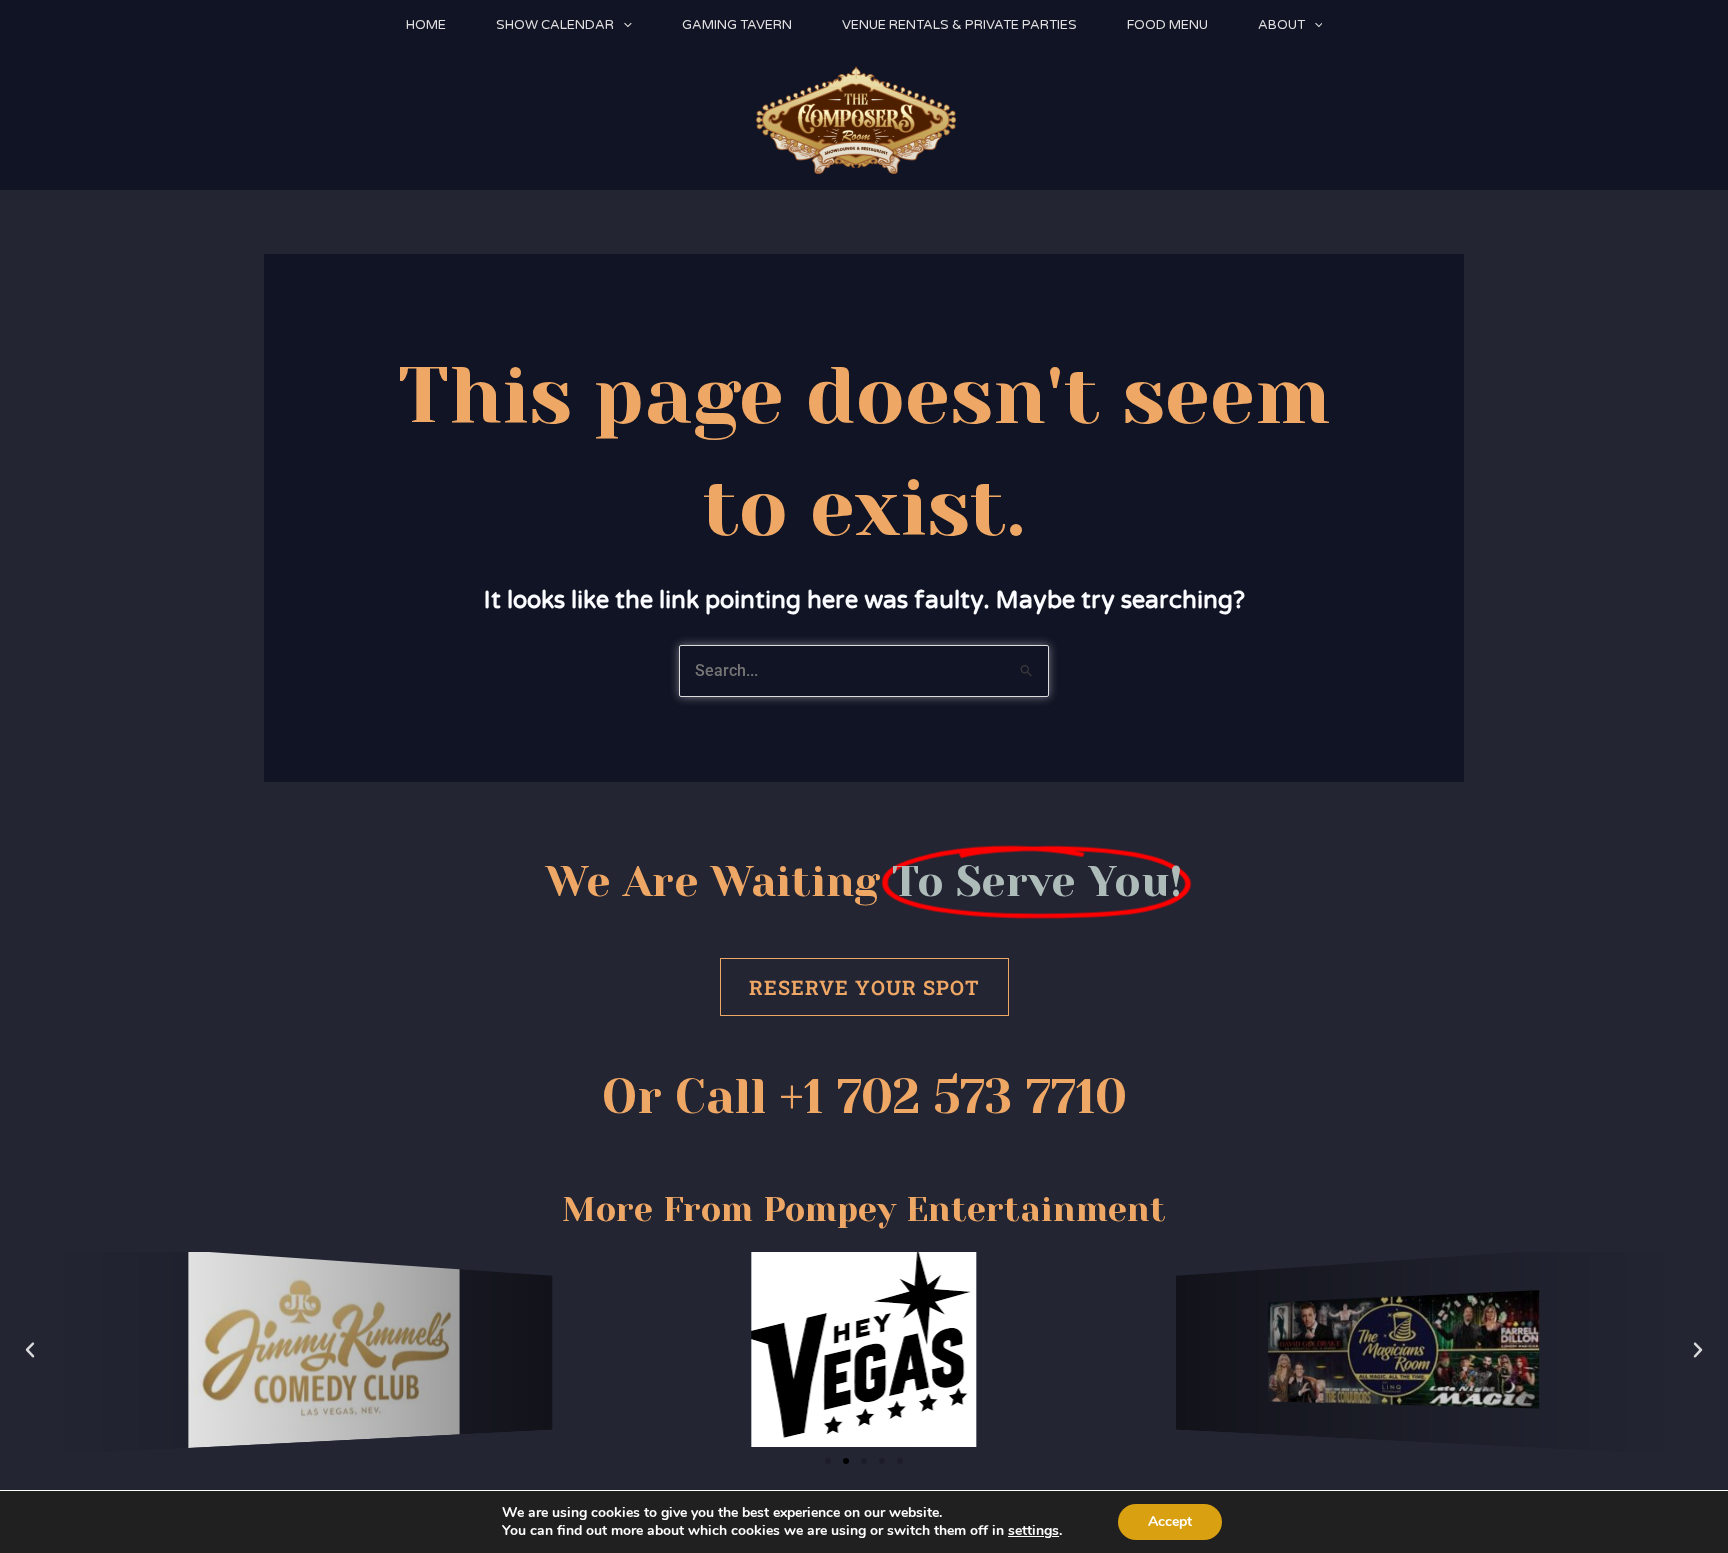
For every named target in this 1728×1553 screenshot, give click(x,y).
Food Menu (1167, 25)
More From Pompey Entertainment (864, 1209)
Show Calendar (555, 25)
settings (1033, 1531)
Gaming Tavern (737, 25)
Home (426, 25)
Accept (1170, 1521)
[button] (623, 25)
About (1281, 25)
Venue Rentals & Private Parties (959, 25)
